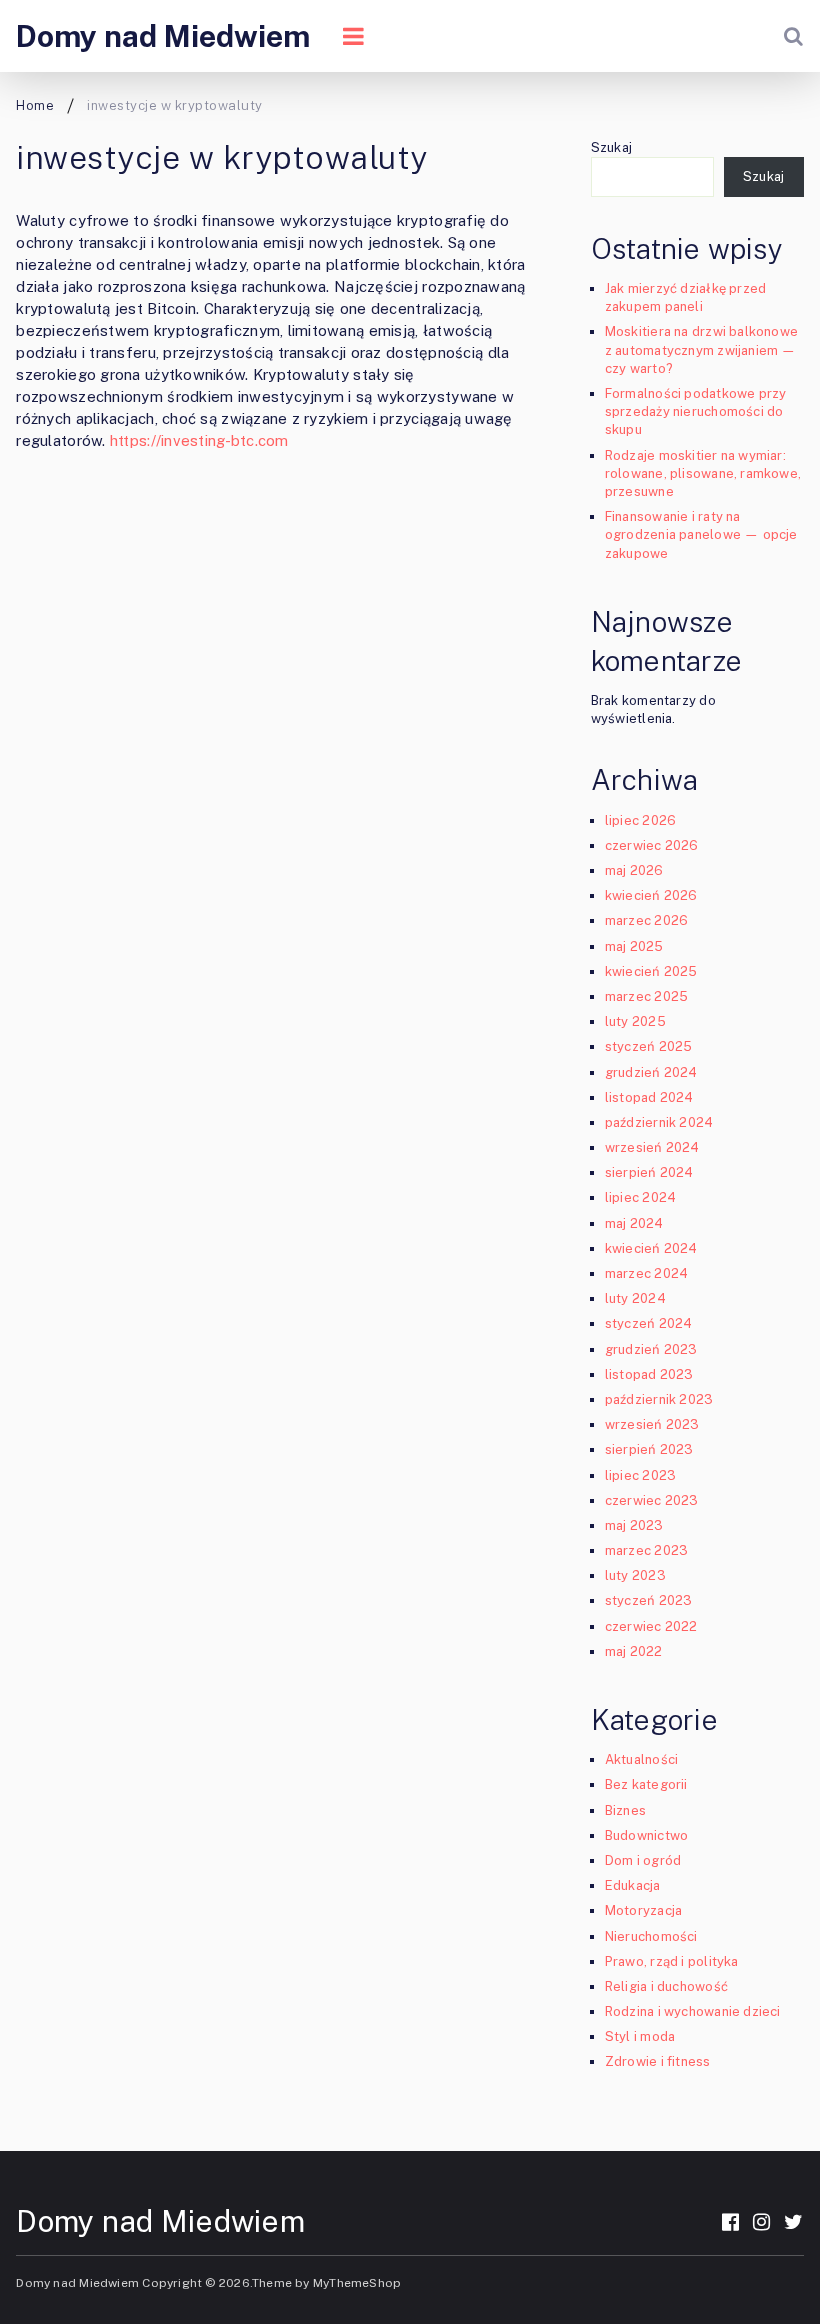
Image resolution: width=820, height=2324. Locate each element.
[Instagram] (761, 2222)
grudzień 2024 (651, 1072)
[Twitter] (793, 2222)
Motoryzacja (643, 1910)
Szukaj (611, 147)
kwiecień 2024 (651, 1248)
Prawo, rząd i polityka (672, 1961)
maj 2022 (634, 1651)
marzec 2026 (646, 920)
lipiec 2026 (640, 820)
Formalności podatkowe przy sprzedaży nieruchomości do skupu (696, 411)
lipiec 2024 (640, 1197)
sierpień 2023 (649, 1449)
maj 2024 (634, 1223)
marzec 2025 (646, 996)
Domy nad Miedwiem (163, 36)
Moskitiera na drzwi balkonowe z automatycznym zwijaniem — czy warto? (701, 349)
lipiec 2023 (640, 1475)
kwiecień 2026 (651, 895)
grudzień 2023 (651, 1349)
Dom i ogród (643, 1860)
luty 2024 (635, 1298)
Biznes (625, 1810)
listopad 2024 (649, 1097)
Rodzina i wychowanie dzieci (693, 2011)
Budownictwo (646, 1835)
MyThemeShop (357, 2283)
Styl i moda (640, 2036)
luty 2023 (635, 1575)
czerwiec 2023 (652, 1500)
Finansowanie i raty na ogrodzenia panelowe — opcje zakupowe (701, 534)
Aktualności (641, 1759)
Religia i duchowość (666, 1986)
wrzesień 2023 (652, 1424)
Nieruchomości (651, 1936)
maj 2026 (634, 870)
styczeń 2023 (649, 1600)
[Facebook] (730, 2222)
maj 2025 (634, 946)
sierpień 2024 (649, 1172)
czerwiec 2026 (652, 845)
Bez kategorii (646, 1784)
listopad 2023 (649, 1374)
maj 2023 (634, 1525)
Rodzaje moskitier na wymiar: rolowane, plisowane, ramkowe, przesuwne (703, 473)
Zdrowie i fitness (658, 2061)
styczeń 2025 (649, 1046)
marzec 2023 (646, 1550)
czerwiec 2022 (651, 1626)
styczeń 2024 (649, 1323)
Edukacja (633, 1885)
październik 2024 (659, 1122)
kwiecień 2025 (651, 971)
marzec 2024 (646, 1273)
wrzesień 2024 (652, 1147)
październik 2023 (659, 1399)
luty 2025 (635, 1021)
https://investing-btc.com (199, 440)
